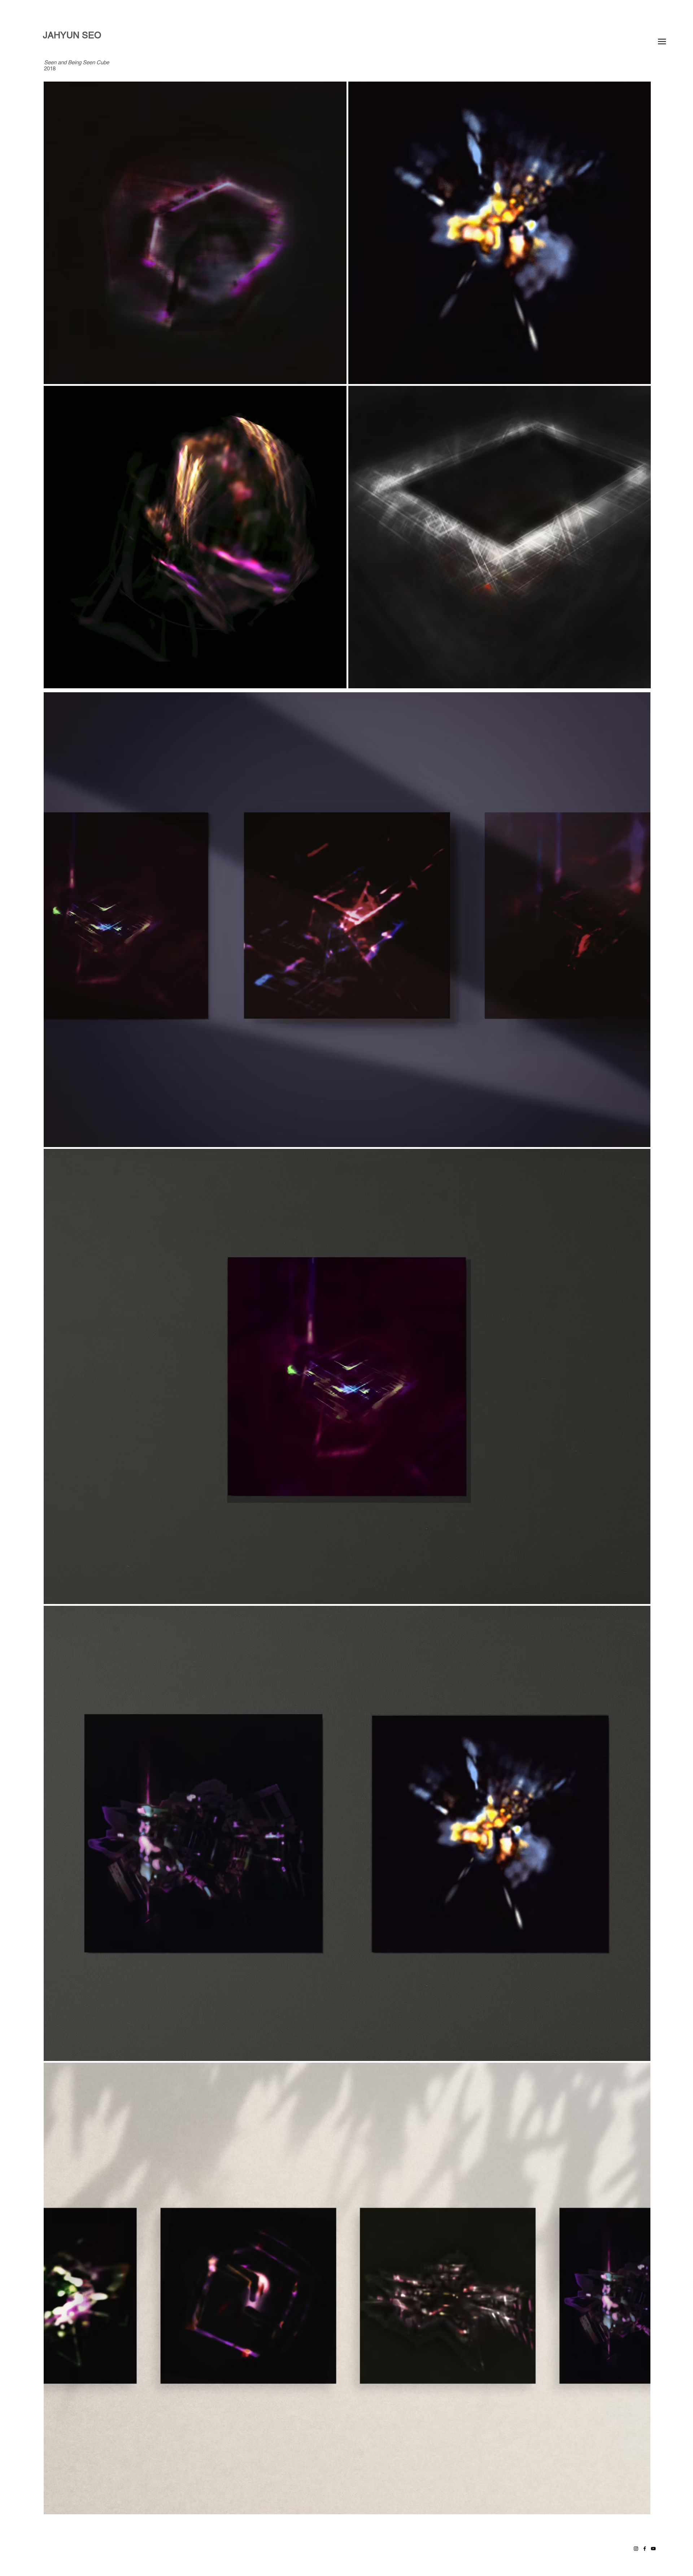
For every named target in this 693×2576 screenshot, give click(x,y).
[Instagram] (636, 2549)
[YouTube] (653, 2549)
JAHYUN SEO (72, 35)
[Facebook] (645, 2549)
